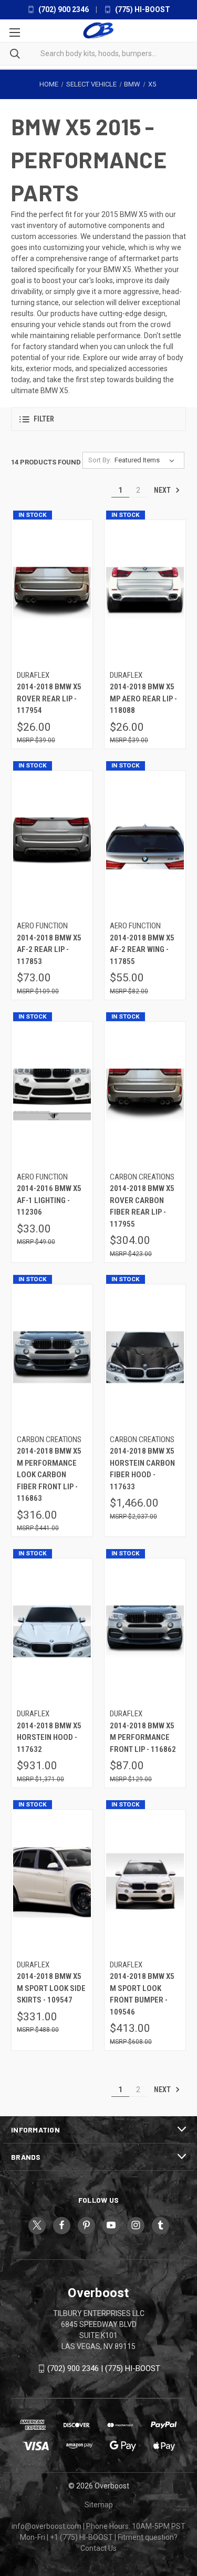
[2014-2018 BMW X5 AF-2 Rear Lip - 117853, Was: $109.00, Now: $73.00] (52, 844)
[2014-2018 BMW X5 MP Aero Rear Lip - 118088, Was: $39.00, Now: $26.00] (145, 593)
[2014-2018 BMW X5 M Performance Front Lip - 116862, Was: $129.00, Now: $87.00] (145, 1632)
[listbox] (147, 460)
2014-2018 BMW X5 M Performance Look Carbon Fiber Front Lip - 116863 (49, 1475)
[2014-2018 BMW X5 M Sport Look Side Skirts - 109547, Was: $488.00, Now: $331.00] (52, 1882)
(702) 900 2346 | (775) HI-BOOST (104, 2368)
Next (163, 490)
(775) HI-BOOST (142, 9)
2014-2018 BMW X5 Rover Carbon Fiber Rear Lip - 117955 (142, 1206)
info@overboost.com (46, 2526)
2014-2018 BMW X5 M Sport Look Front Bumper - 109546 (142, 1994)
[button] (98, 419)
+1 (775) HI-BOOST (81, 2537)
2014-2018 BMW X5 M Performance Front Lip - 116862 (143, 1738)
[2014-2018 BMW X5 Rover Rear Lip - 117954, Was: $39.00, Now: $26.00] (52, 593)
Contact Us (98, 2548)
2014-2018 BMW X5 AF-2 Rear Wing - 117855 (142, 950)
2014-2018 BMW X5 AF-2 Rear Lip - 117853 (49, 950)
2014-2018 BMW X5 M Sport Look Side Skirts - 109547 (51, 1988)
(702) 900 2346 (63, 9)
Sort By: (100, 460)
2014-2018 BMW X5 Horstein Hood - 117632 (49, 1738)
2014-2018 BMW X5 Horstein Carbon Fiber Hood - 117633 (142, 1469)
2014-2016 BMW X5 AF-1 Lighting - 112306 (49, 1200)
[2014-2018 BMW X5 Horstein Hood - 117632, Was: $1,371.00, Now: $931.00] (52, 1632)
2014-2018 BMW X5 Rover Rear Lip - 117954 (49, 699)
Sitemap (99, 2505)
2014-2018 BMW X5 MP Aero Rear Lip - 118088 (143, 699)
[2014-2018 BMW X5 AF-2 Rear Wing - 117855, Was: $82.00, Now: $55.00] (145, 844)
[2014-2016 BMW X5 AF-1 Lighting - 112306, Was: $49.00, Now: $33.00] (52, 1094)
